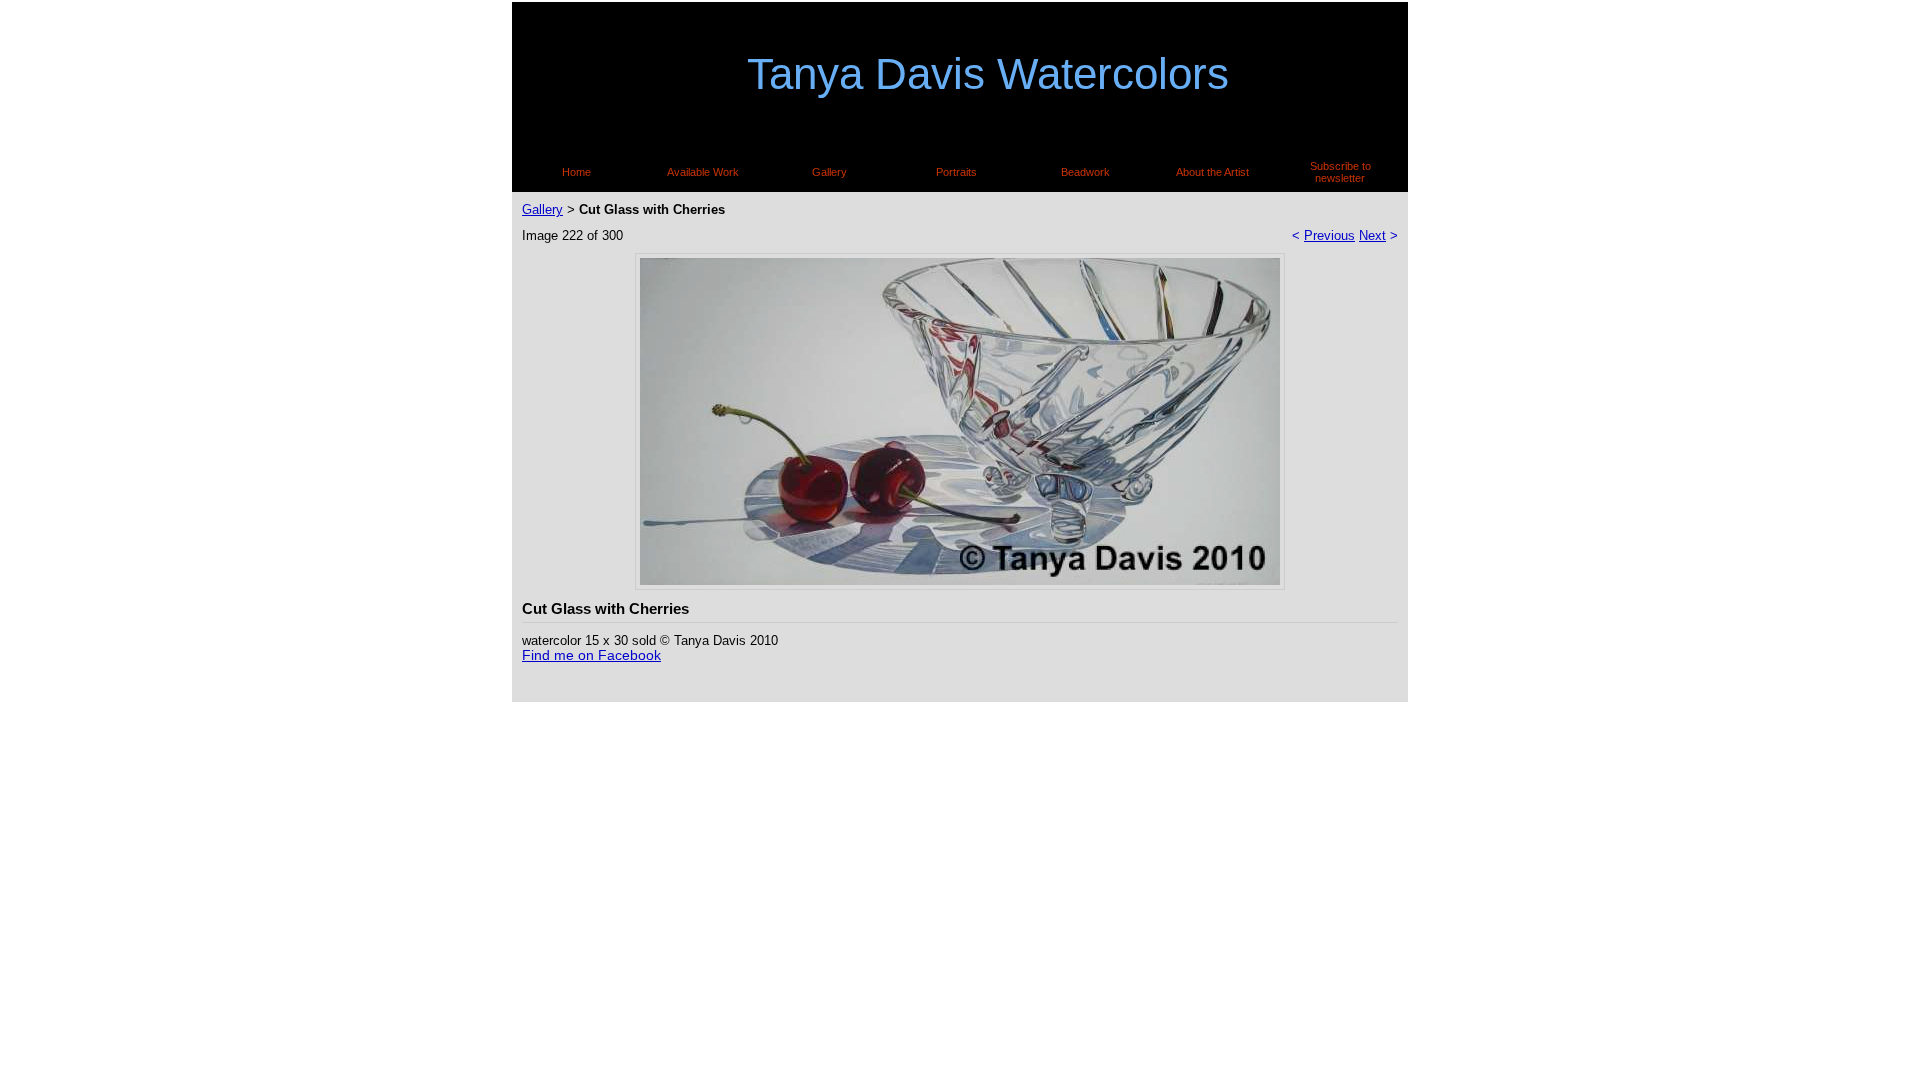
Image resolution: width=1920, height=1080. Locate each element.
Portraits (956, 172)
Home (576, 172)
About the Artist (1212, 172)
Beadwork (1085, 172)
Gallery (829, 172)
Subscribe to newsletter (1340, 172)
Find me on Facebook (591, 655)
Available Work (703, 172)
